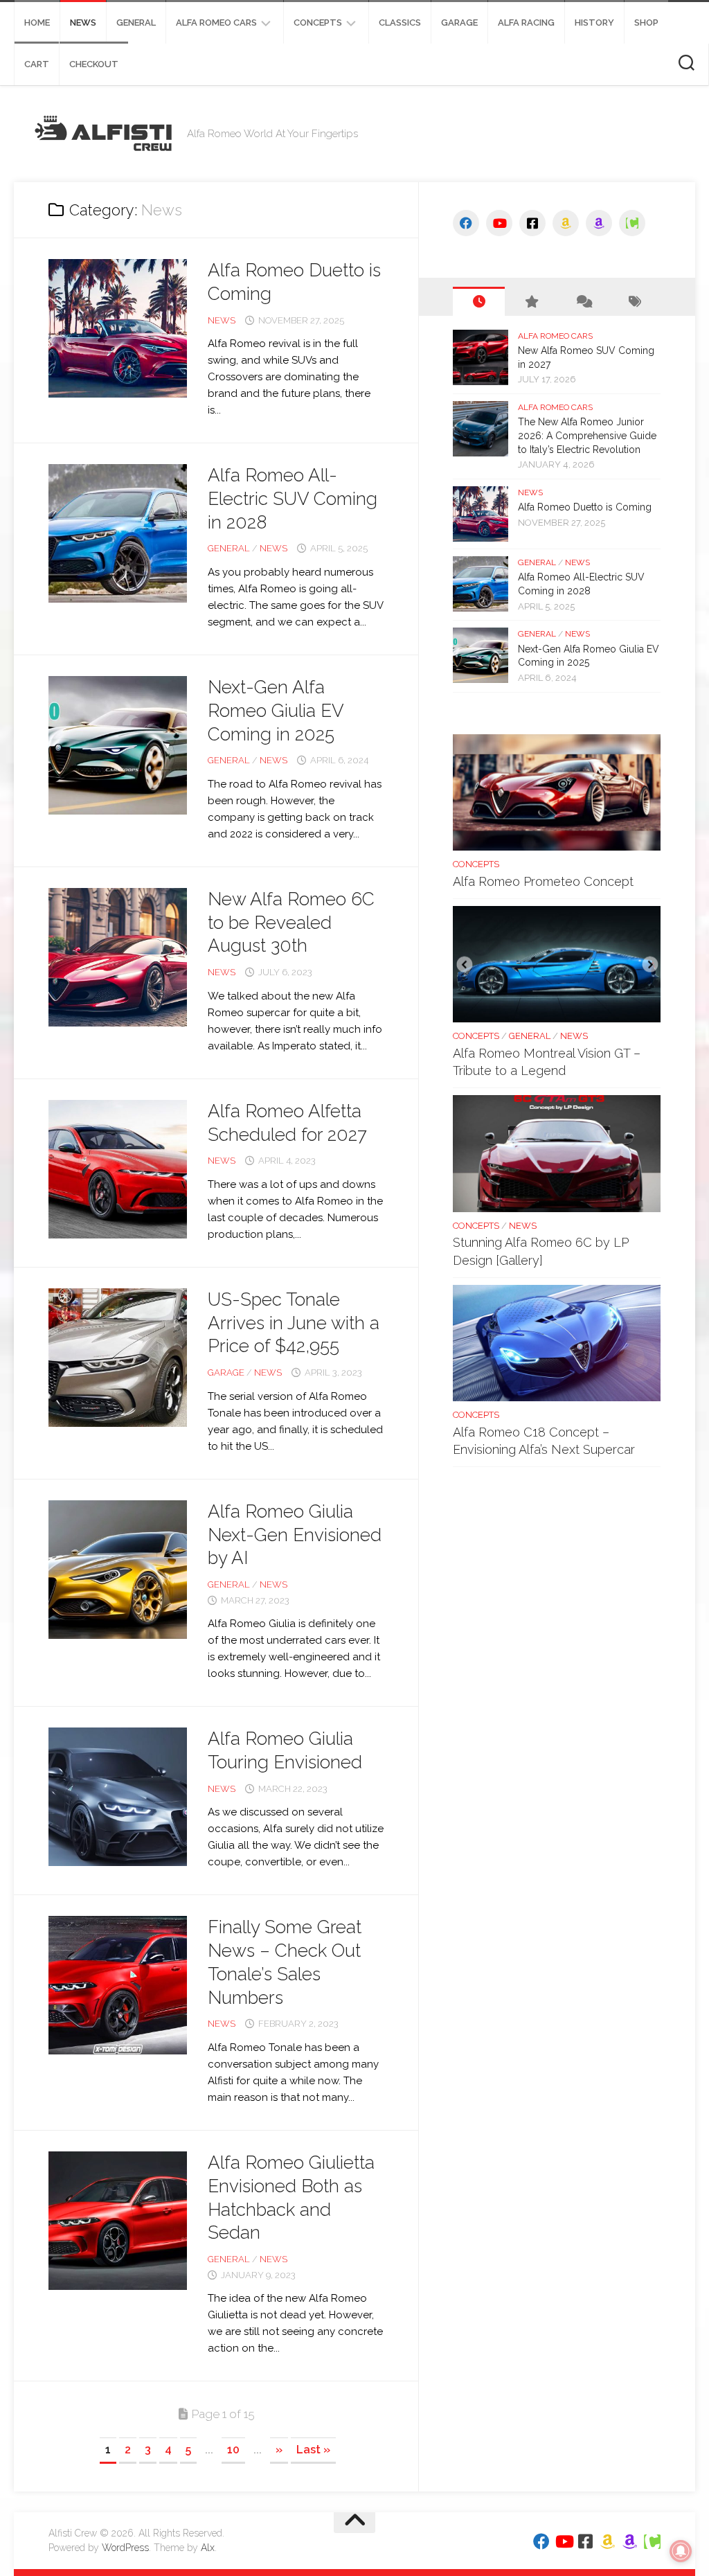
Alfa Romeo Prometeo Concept (543, 881)
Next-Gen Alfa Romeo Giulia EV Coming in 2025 (276, 711)
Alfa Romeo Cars (216, 23)
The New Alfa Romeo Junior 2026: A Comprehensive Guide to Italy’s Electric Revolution (587, 435)
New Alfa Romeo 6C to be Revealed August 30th (291, 923)
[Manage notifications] (681, 2551)
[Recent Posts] (479, 301)
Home (37, 23)
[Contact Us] (632, 223)
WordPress (125, 2548)
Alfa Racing (526, 23)
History (594, 23)
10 (233, 2450)
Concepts (318, 23)
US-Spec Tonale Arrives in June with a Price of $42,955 (294, 1323)
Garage (459, 23)
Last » (313, 2450)
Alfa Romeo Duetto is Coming (585, 507)
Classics (400, 23)
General (136, 23)
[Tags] (635, 301)
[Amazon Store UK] (599, 223)
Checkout (94, 64)
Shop (646, 23)
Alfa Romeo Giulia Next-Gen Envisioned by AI (295, 1535)
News (83, 23)
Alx (208, 2548)
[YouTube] (499, 223)
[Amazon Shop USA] (566, 223)
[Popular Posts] (531, 301)
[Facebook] (466, 223)
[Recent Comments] (583, 301)
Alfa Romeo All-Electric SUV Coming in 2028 (293, 499)
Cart (37, 64)
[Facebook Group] (532, 223)
